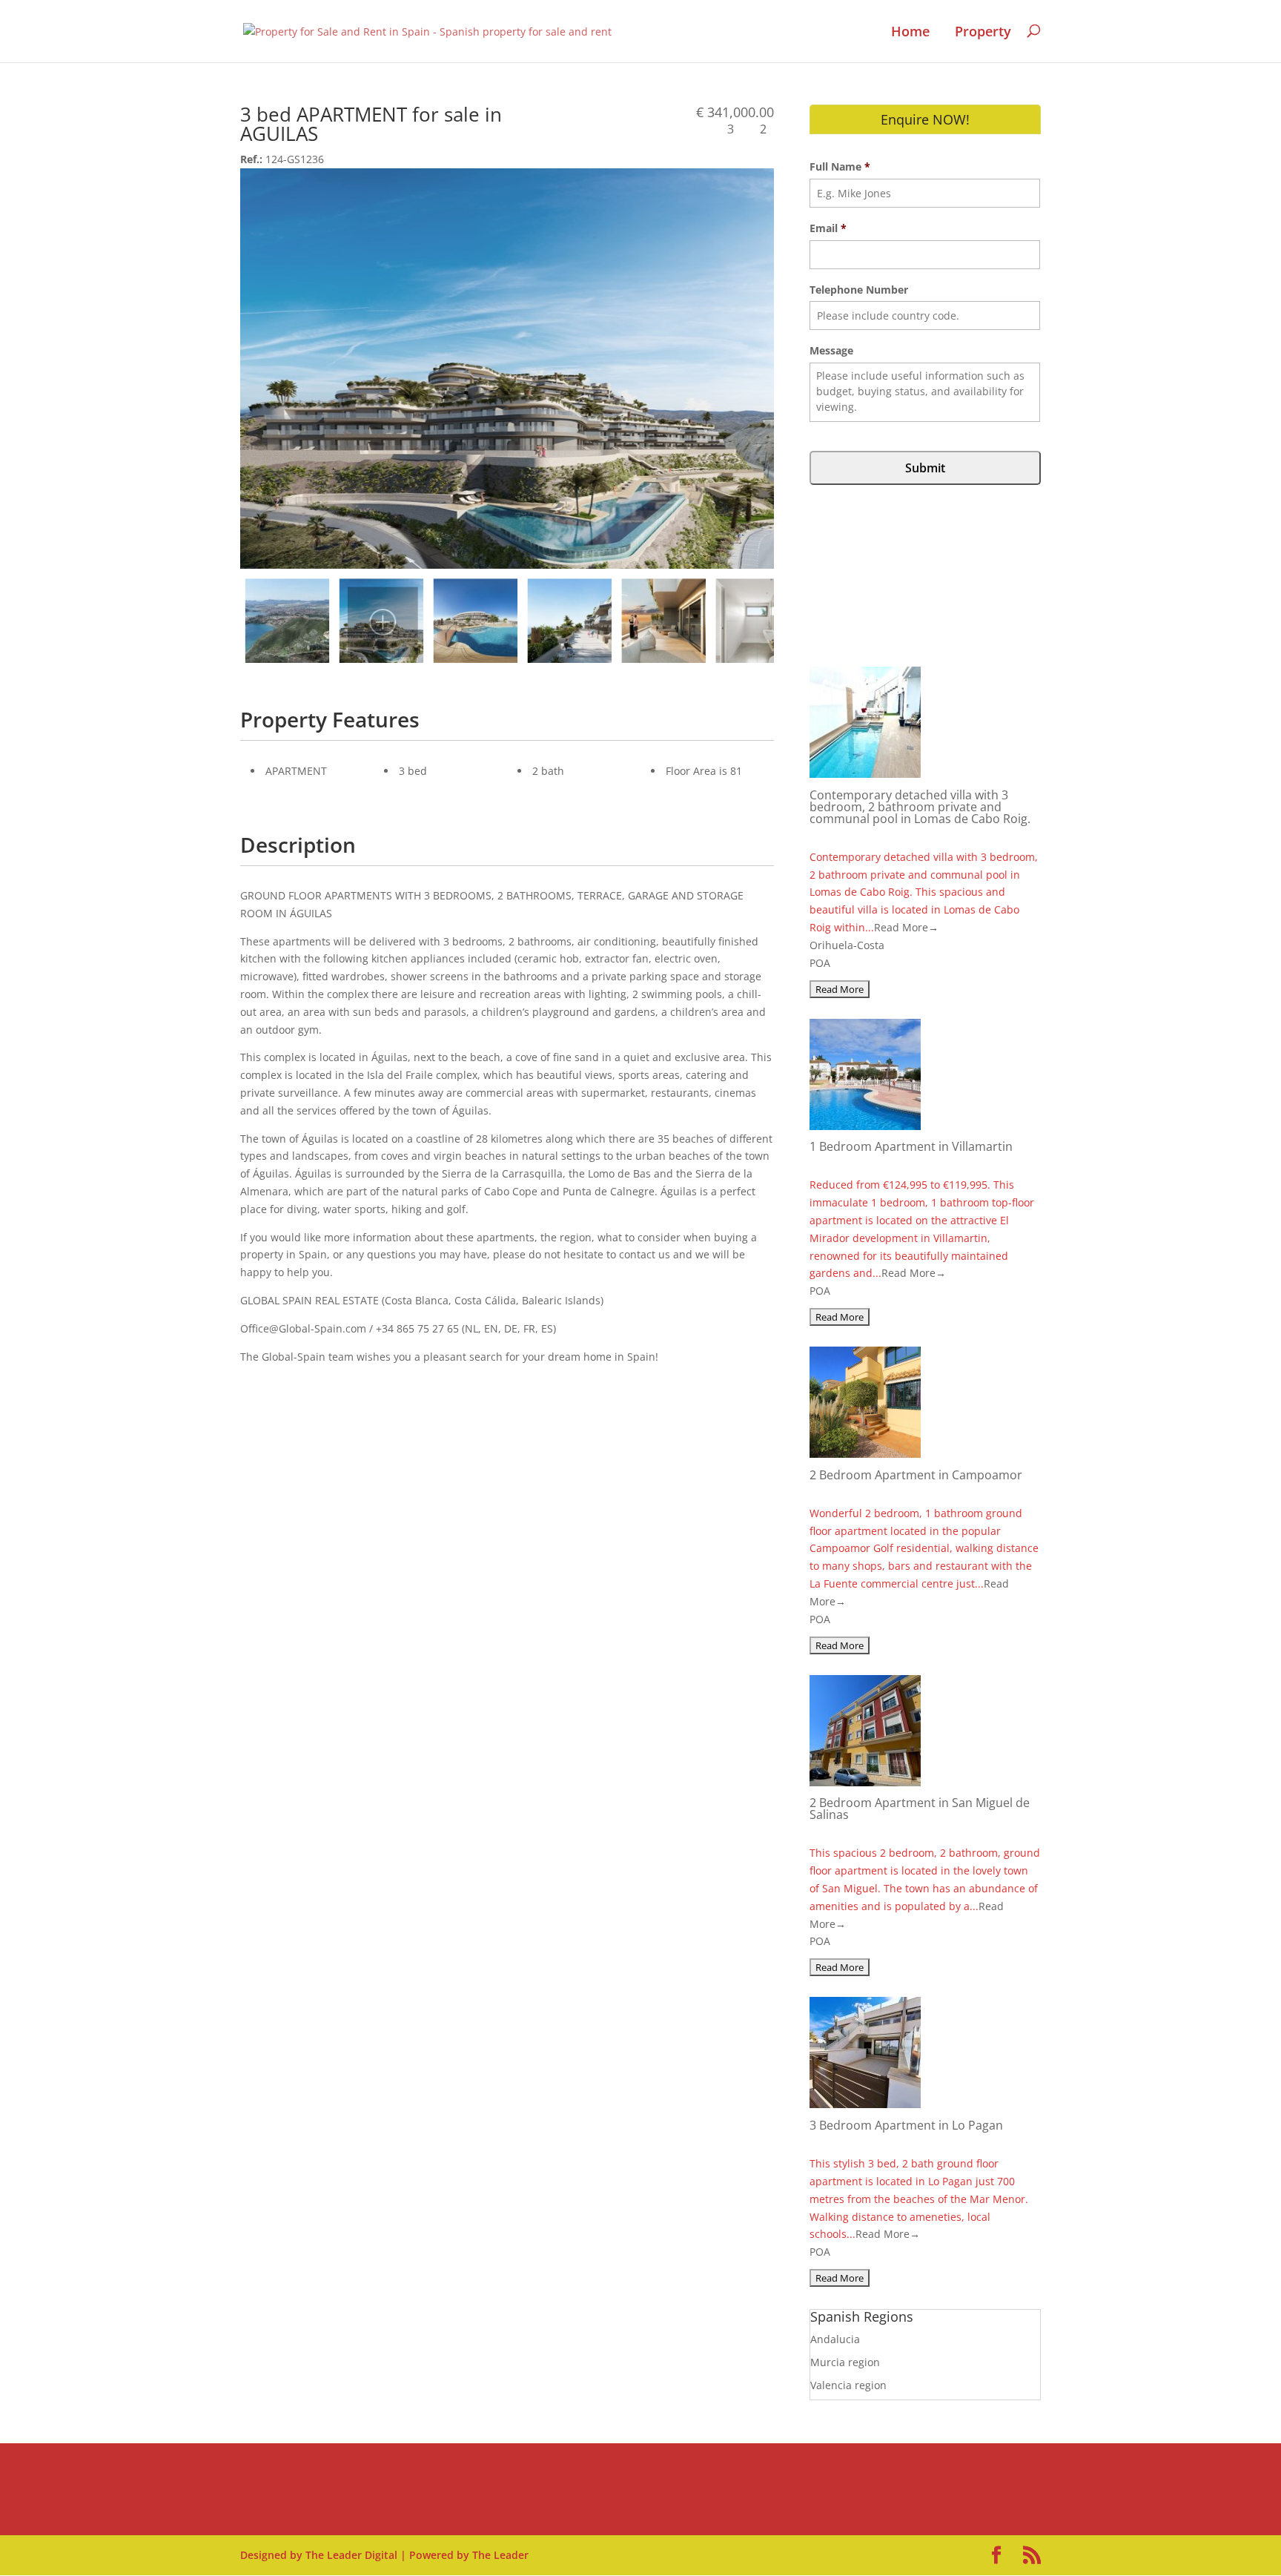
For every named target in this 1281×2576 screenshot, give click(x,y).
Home (910, 32)
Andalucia (835, 2339)
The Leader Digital (351, 2555)
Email (828, 228)
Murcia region (845, 2362)
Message (831, 351)
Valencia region (848, 2385)
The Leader (500, 2555)
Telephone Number (859, 290)
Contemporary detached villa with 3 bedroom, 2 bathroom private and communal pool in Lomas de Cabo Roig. (920, 807)
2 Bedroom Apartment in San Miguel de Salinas (920, 1809)
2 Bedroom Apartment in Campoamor (916, 1475)
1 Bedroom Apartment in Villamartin (911, 1146)
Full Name (840, 167)
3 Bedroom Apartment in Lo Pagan (906, 2125)
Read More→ (906, 927)
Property (983, 32)
